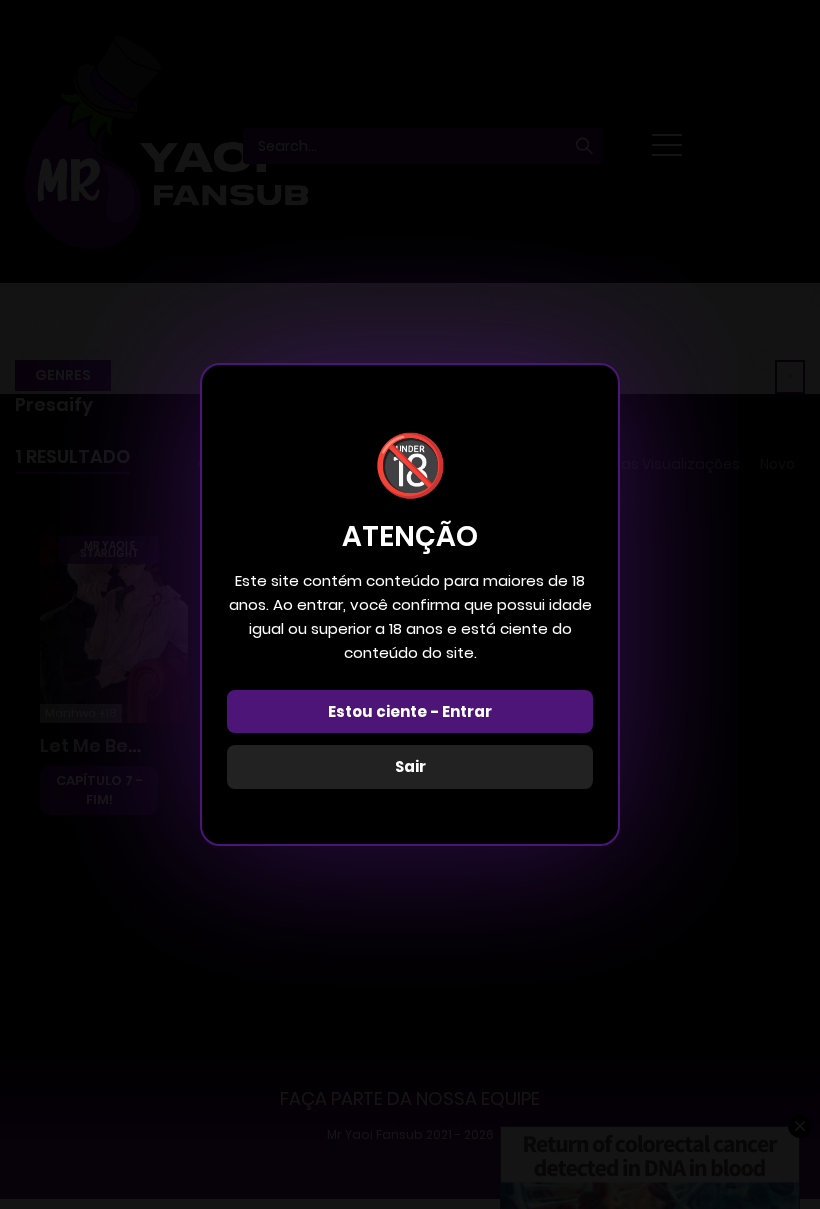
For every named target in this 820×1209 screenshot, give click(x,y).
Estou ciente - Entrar (410, 711)
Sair (410, 766)
